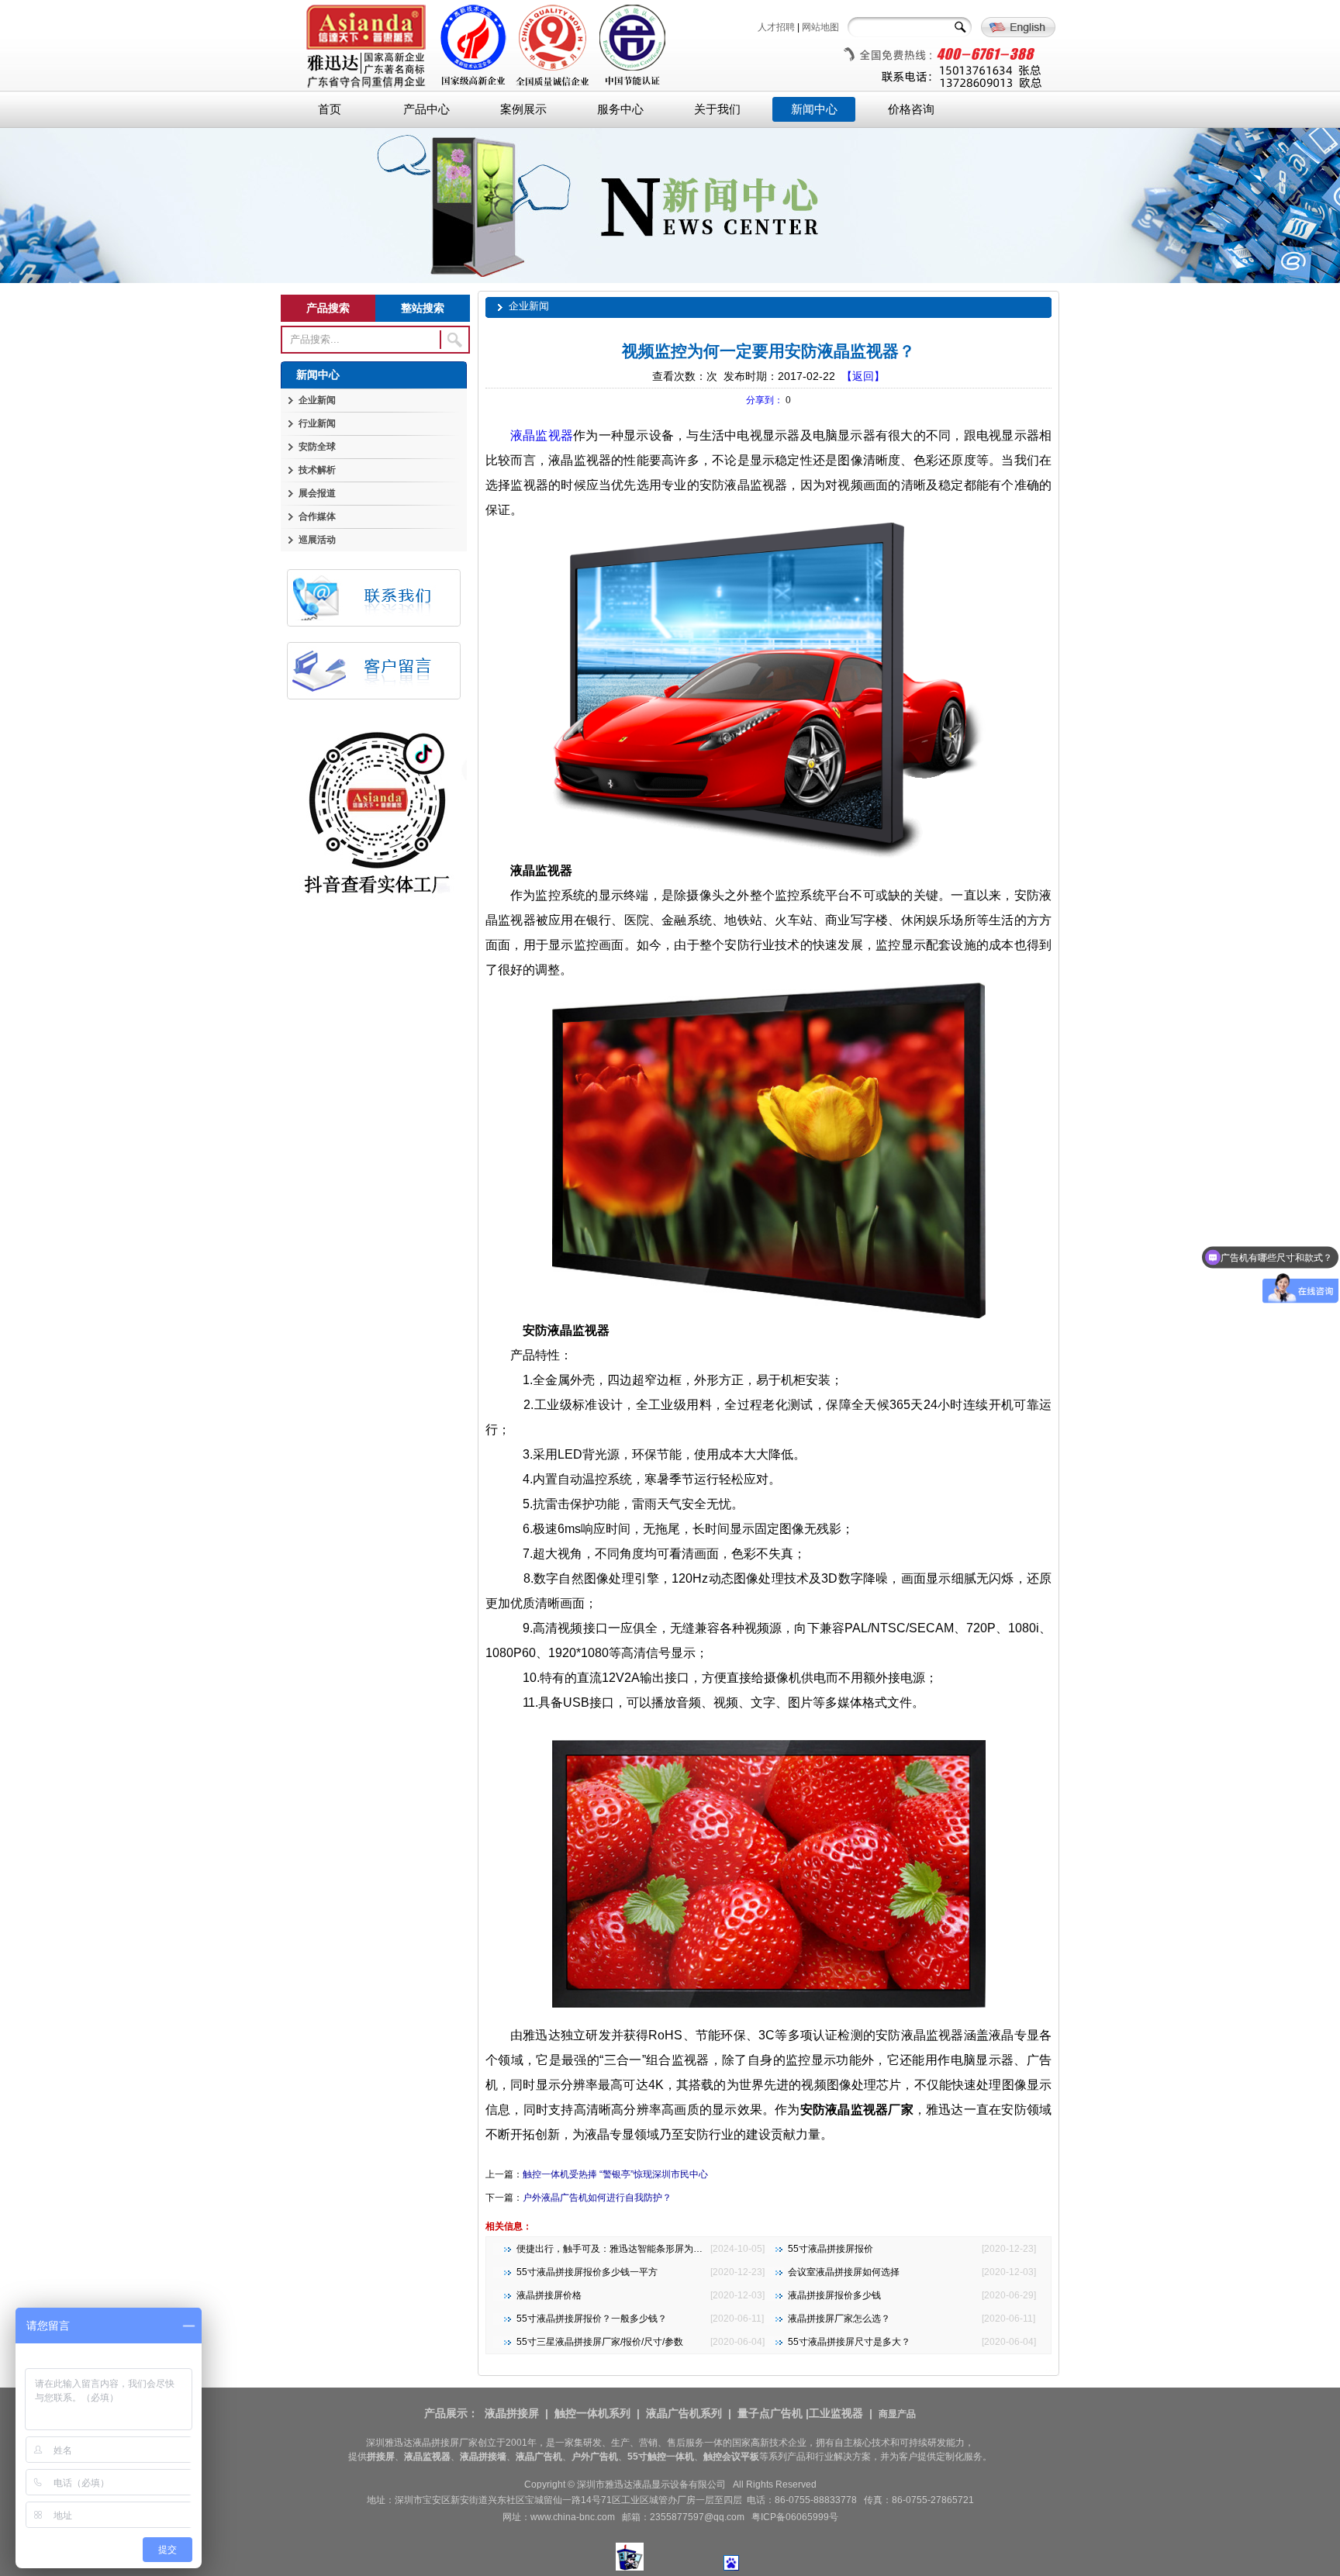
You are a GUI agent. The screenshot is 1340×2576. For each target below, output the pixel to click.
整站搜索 (423, 308)
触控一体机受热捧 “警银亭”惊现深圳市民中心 (615, 2174)
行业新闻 (317, 423)
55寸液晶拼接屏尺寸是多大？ (849, 2342)
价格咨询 (911, 109)
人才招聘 (776, 27)
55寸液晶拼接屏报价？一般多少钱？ (592, 2319)
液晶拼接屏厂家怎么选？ (839, 2319)
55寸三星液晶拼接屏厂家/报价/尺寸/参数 (600, 2342)
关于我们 (717, 109)
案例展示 (523, 109)
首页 (330, 109)
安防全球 (317, 447)
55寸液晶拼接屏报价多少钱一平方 (587, 2272)
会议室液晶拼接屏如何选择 (844, 2272)
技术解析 (317, 470)
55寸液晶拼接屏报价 (831, 2249)
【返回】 (863, 376)
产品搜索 (328, 308)
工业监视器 (836, 2413)
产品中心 (427, 109)
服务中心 (620, 109)
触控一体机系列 (592, 2413)
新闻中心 (814, 109)
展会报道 (317, 493)
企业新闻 (317, 400)
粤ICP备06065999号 (795, 2517)
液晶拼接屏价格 (549, 2295)
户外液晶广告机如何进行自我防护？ (597, 2198)
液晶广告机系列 (684, 2413)
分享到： (765, 400)
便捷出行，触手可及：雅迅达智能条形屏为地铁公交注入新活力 (647, 2249)
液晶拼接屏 (512, 2413)
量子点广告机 (770, 2413)
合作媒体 (317, 516)
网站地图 (820, 27)
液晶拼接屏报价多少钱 (834, 2295)
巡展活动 (317, 540)
